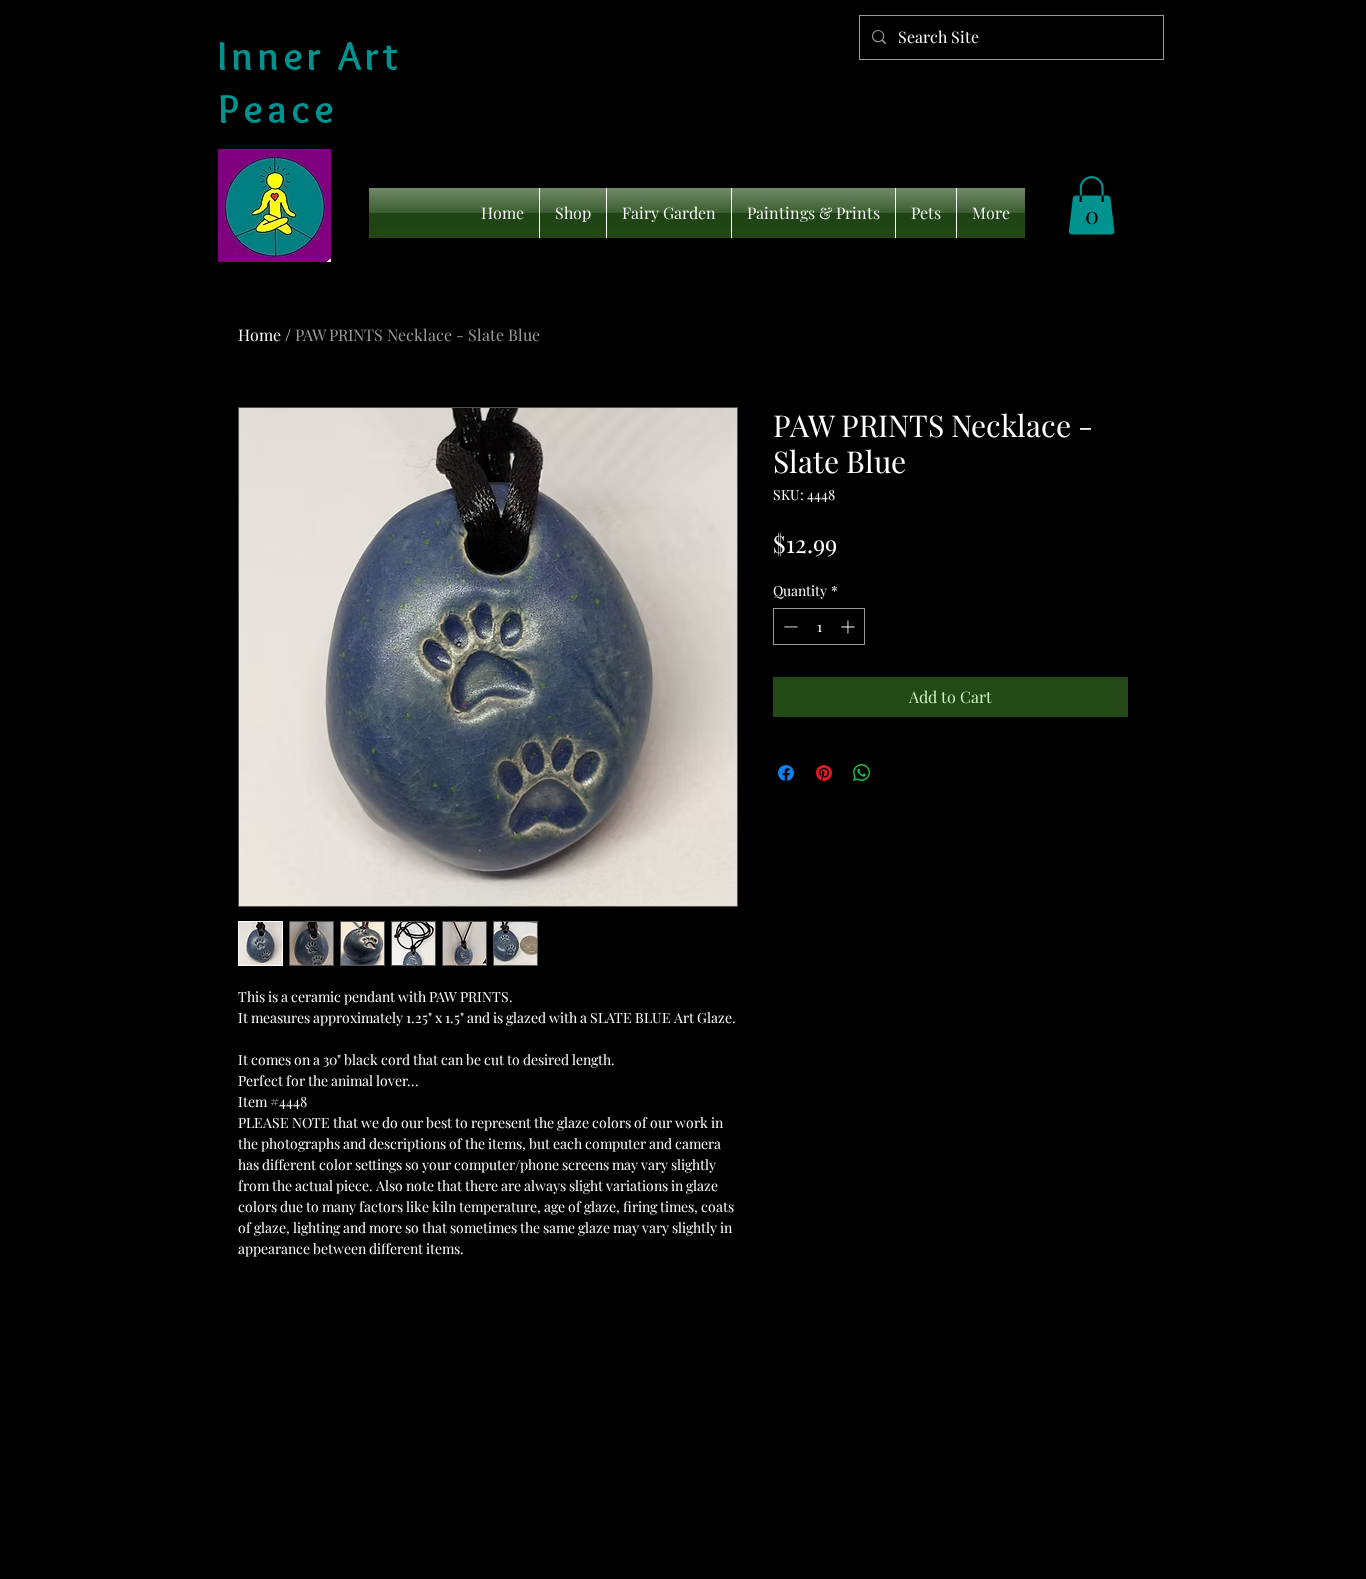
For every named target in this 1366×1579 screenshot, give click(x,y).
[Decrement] (788, 626)
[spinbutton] (819, 626)
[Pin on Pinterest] (824, 773)
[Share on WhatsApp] (862, 773)
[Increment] (849, 626)
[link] (1091, 205)
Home (259, 334)
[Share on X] (900, 773)
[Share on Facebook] (786, 773)
